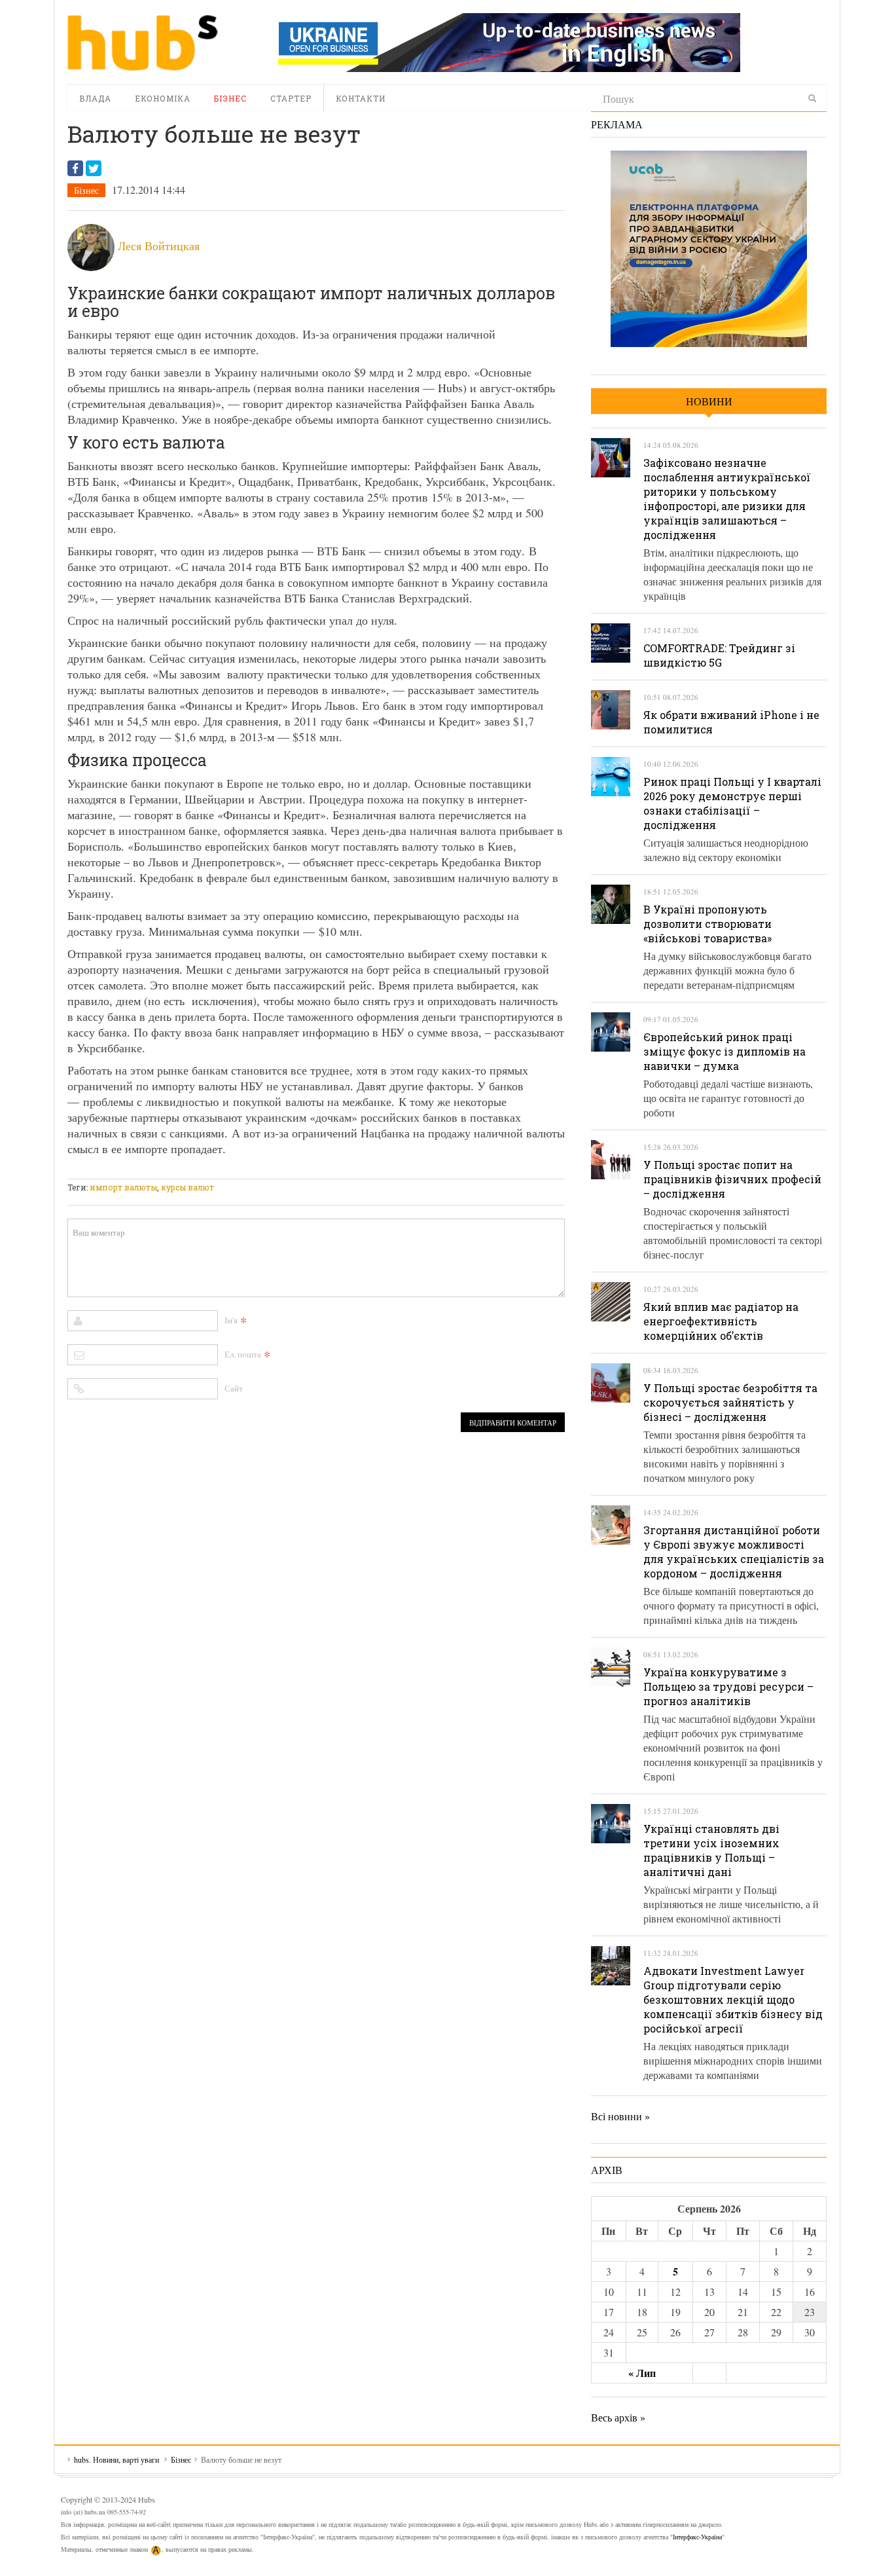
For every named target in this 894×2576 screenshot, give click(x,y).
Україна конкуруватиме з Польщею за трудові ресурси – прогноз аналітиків (728, 1686)
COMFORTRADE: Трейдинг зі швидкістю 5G (719, 655)
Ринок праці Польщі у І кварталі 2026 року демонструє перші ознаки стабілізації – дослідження (732, 803)
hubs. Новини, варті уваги (143, 43)
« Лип (642, 2373)
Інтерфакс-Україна (697, 2537)
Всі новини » (620, 2116)
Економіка (163, 98)
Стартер (291, 98)
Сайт (234, 1388)
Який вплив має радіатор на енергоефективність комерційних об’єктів (721, 1321)
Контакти (361, 98)
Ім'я (231, 1320)
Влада (95, 98)
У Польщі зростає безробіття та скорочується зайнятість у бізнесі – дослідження (730, 1402)
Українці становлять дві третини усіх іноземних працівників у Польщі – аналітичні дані (711, 1850)
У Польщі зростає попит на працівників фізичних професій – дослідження (732, 1179)
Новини (709, 401)
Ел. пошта (243, 1354)
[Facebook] (75, 168)
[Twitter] (94, 168)
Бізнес (230, 98)
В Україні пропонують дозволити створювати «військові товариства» (707, 924)
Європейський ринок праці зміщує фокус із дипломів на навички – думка (724, 1051)
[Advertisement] (306, 1170)
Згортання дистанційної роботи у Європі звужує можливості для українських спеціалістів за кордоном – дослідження (734, 1552)
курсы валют (188, 1187)
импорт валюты (123, 1187)
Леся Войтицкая (159, 246)
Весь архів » (618, 2417)
